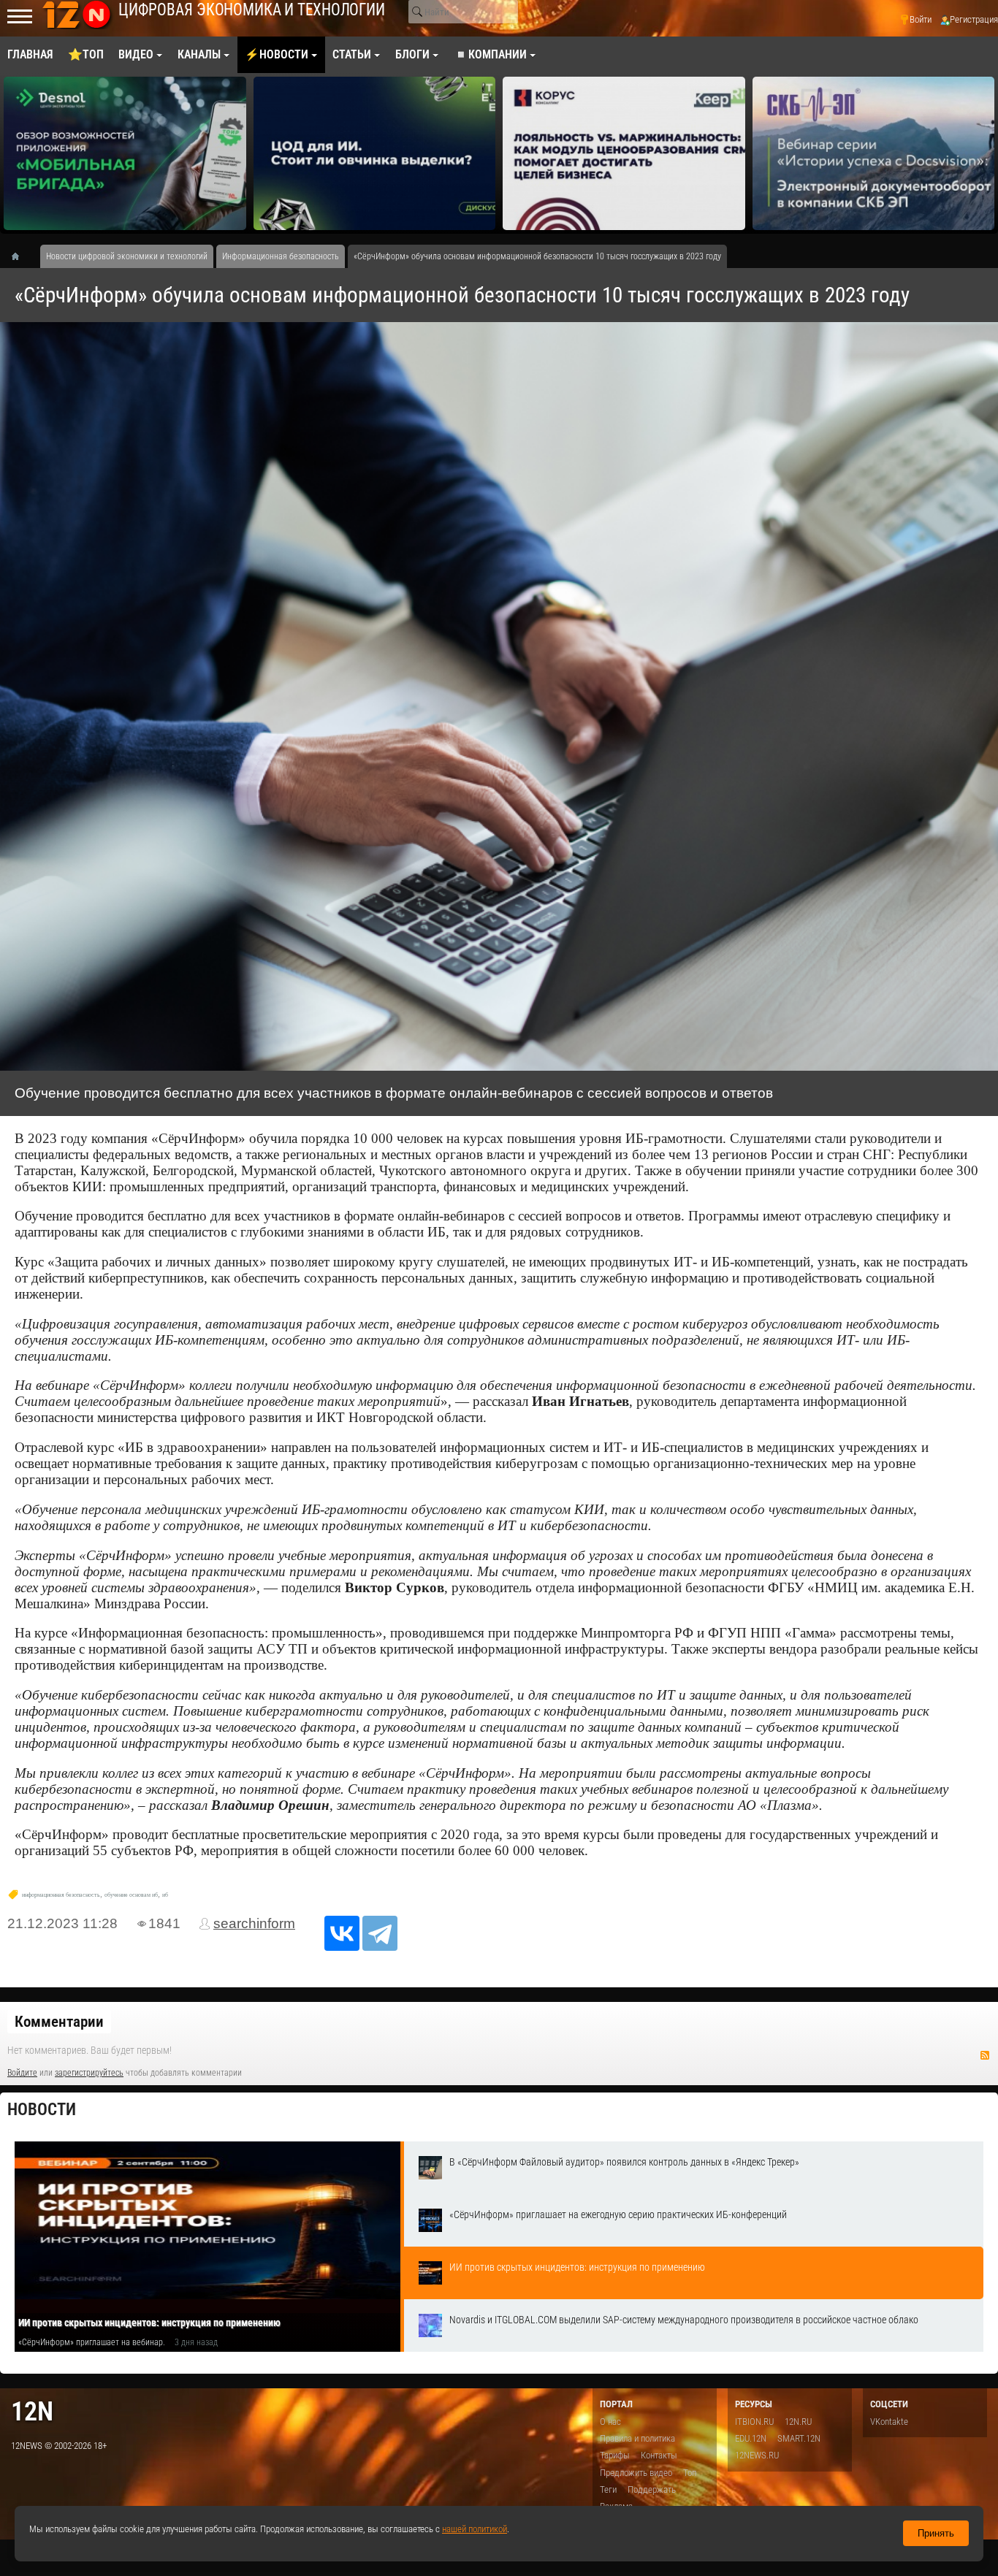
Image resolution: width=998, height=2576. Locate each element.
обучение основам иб (131, 1895)
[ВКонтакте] (342, 1933)
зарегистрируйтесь (89, 2073)
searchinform (254, 1923)
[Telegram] (380, 1933)
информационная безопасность (61, 1895)
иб (165, 1895)
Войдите (22, 2073)
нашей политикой (475, 2529)
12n (32, 2411)
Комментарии (59, 2022)
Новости (42, 2110)
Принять (936, 2533)
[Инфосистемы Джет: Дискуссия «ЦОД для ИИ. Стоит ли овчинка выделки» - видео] (375, 153)
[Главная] (20, 256)
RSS (985, 2055)
